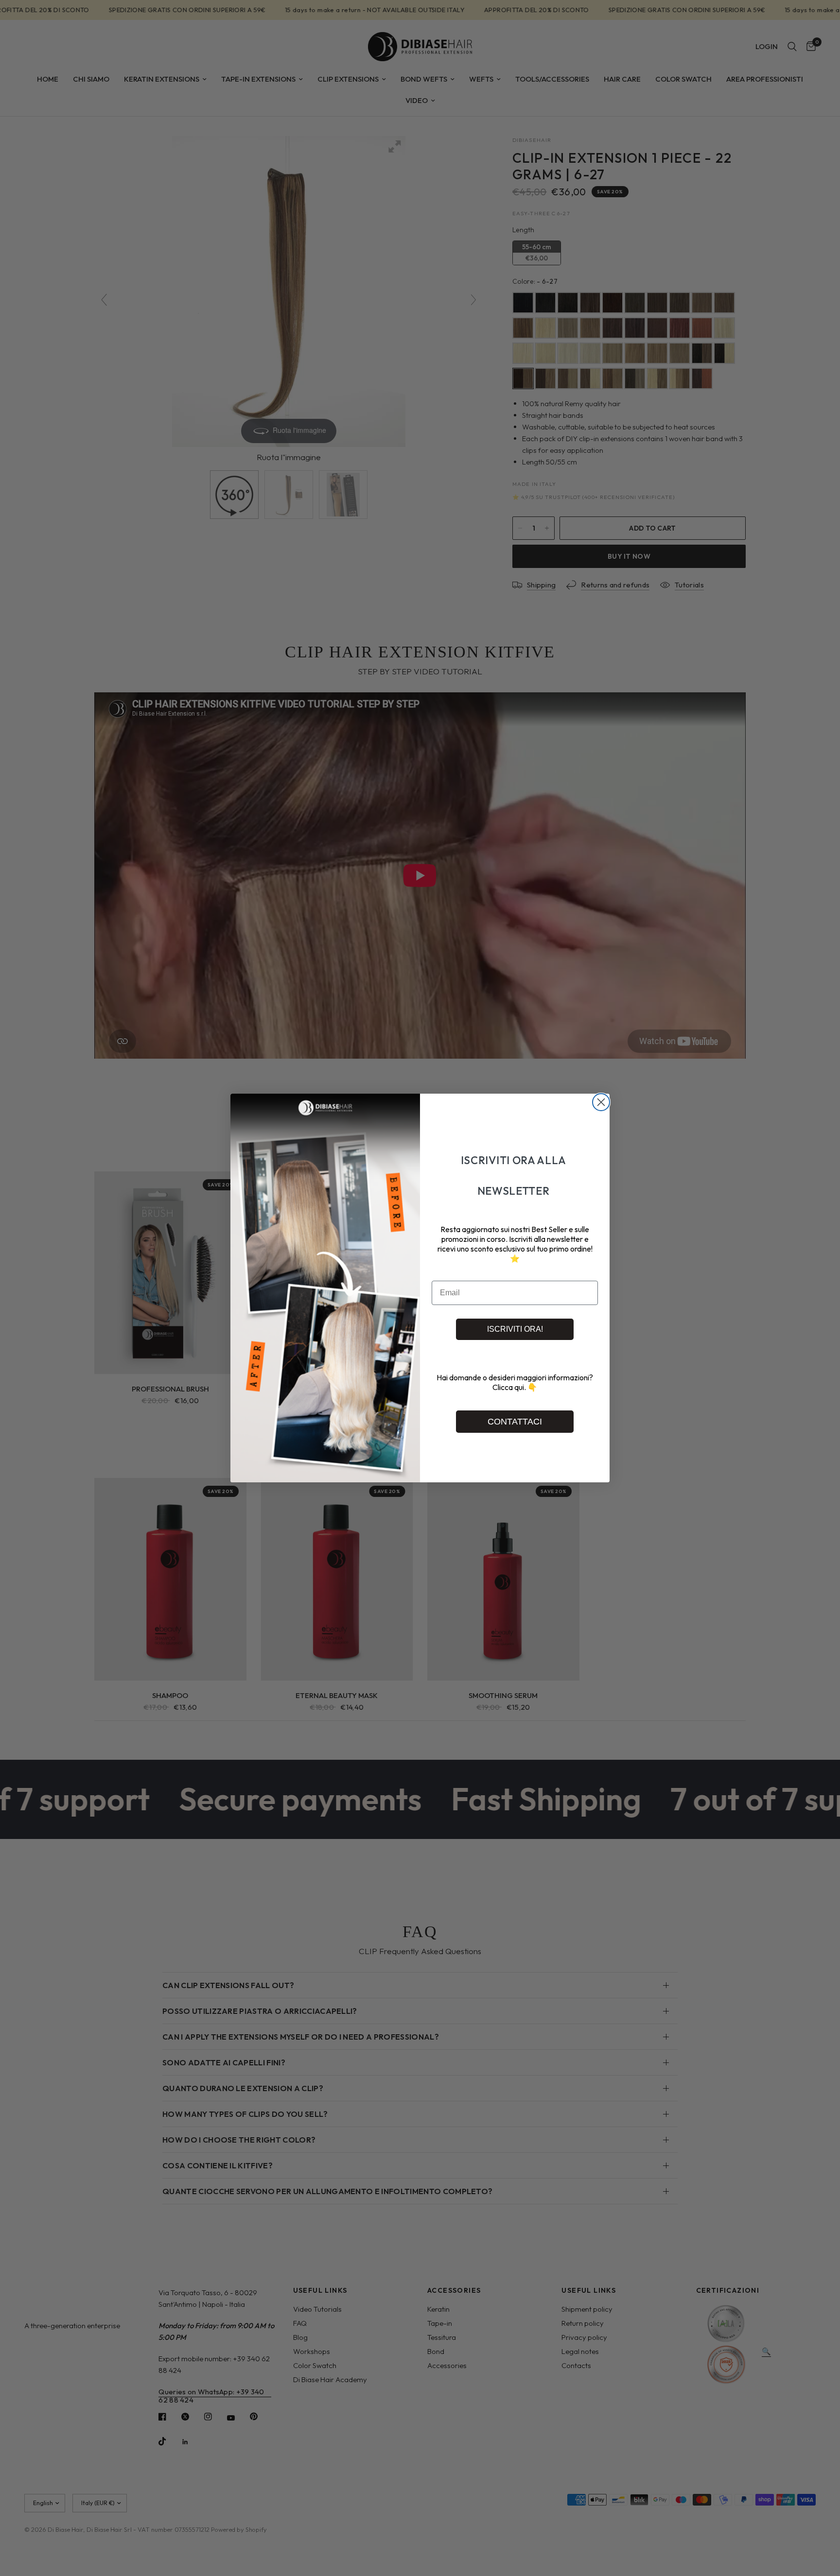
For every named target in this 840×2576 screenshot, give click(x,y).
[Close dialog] (601, 1102)
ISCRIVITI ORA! (515, 1329)
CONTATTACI (515, 1422)
